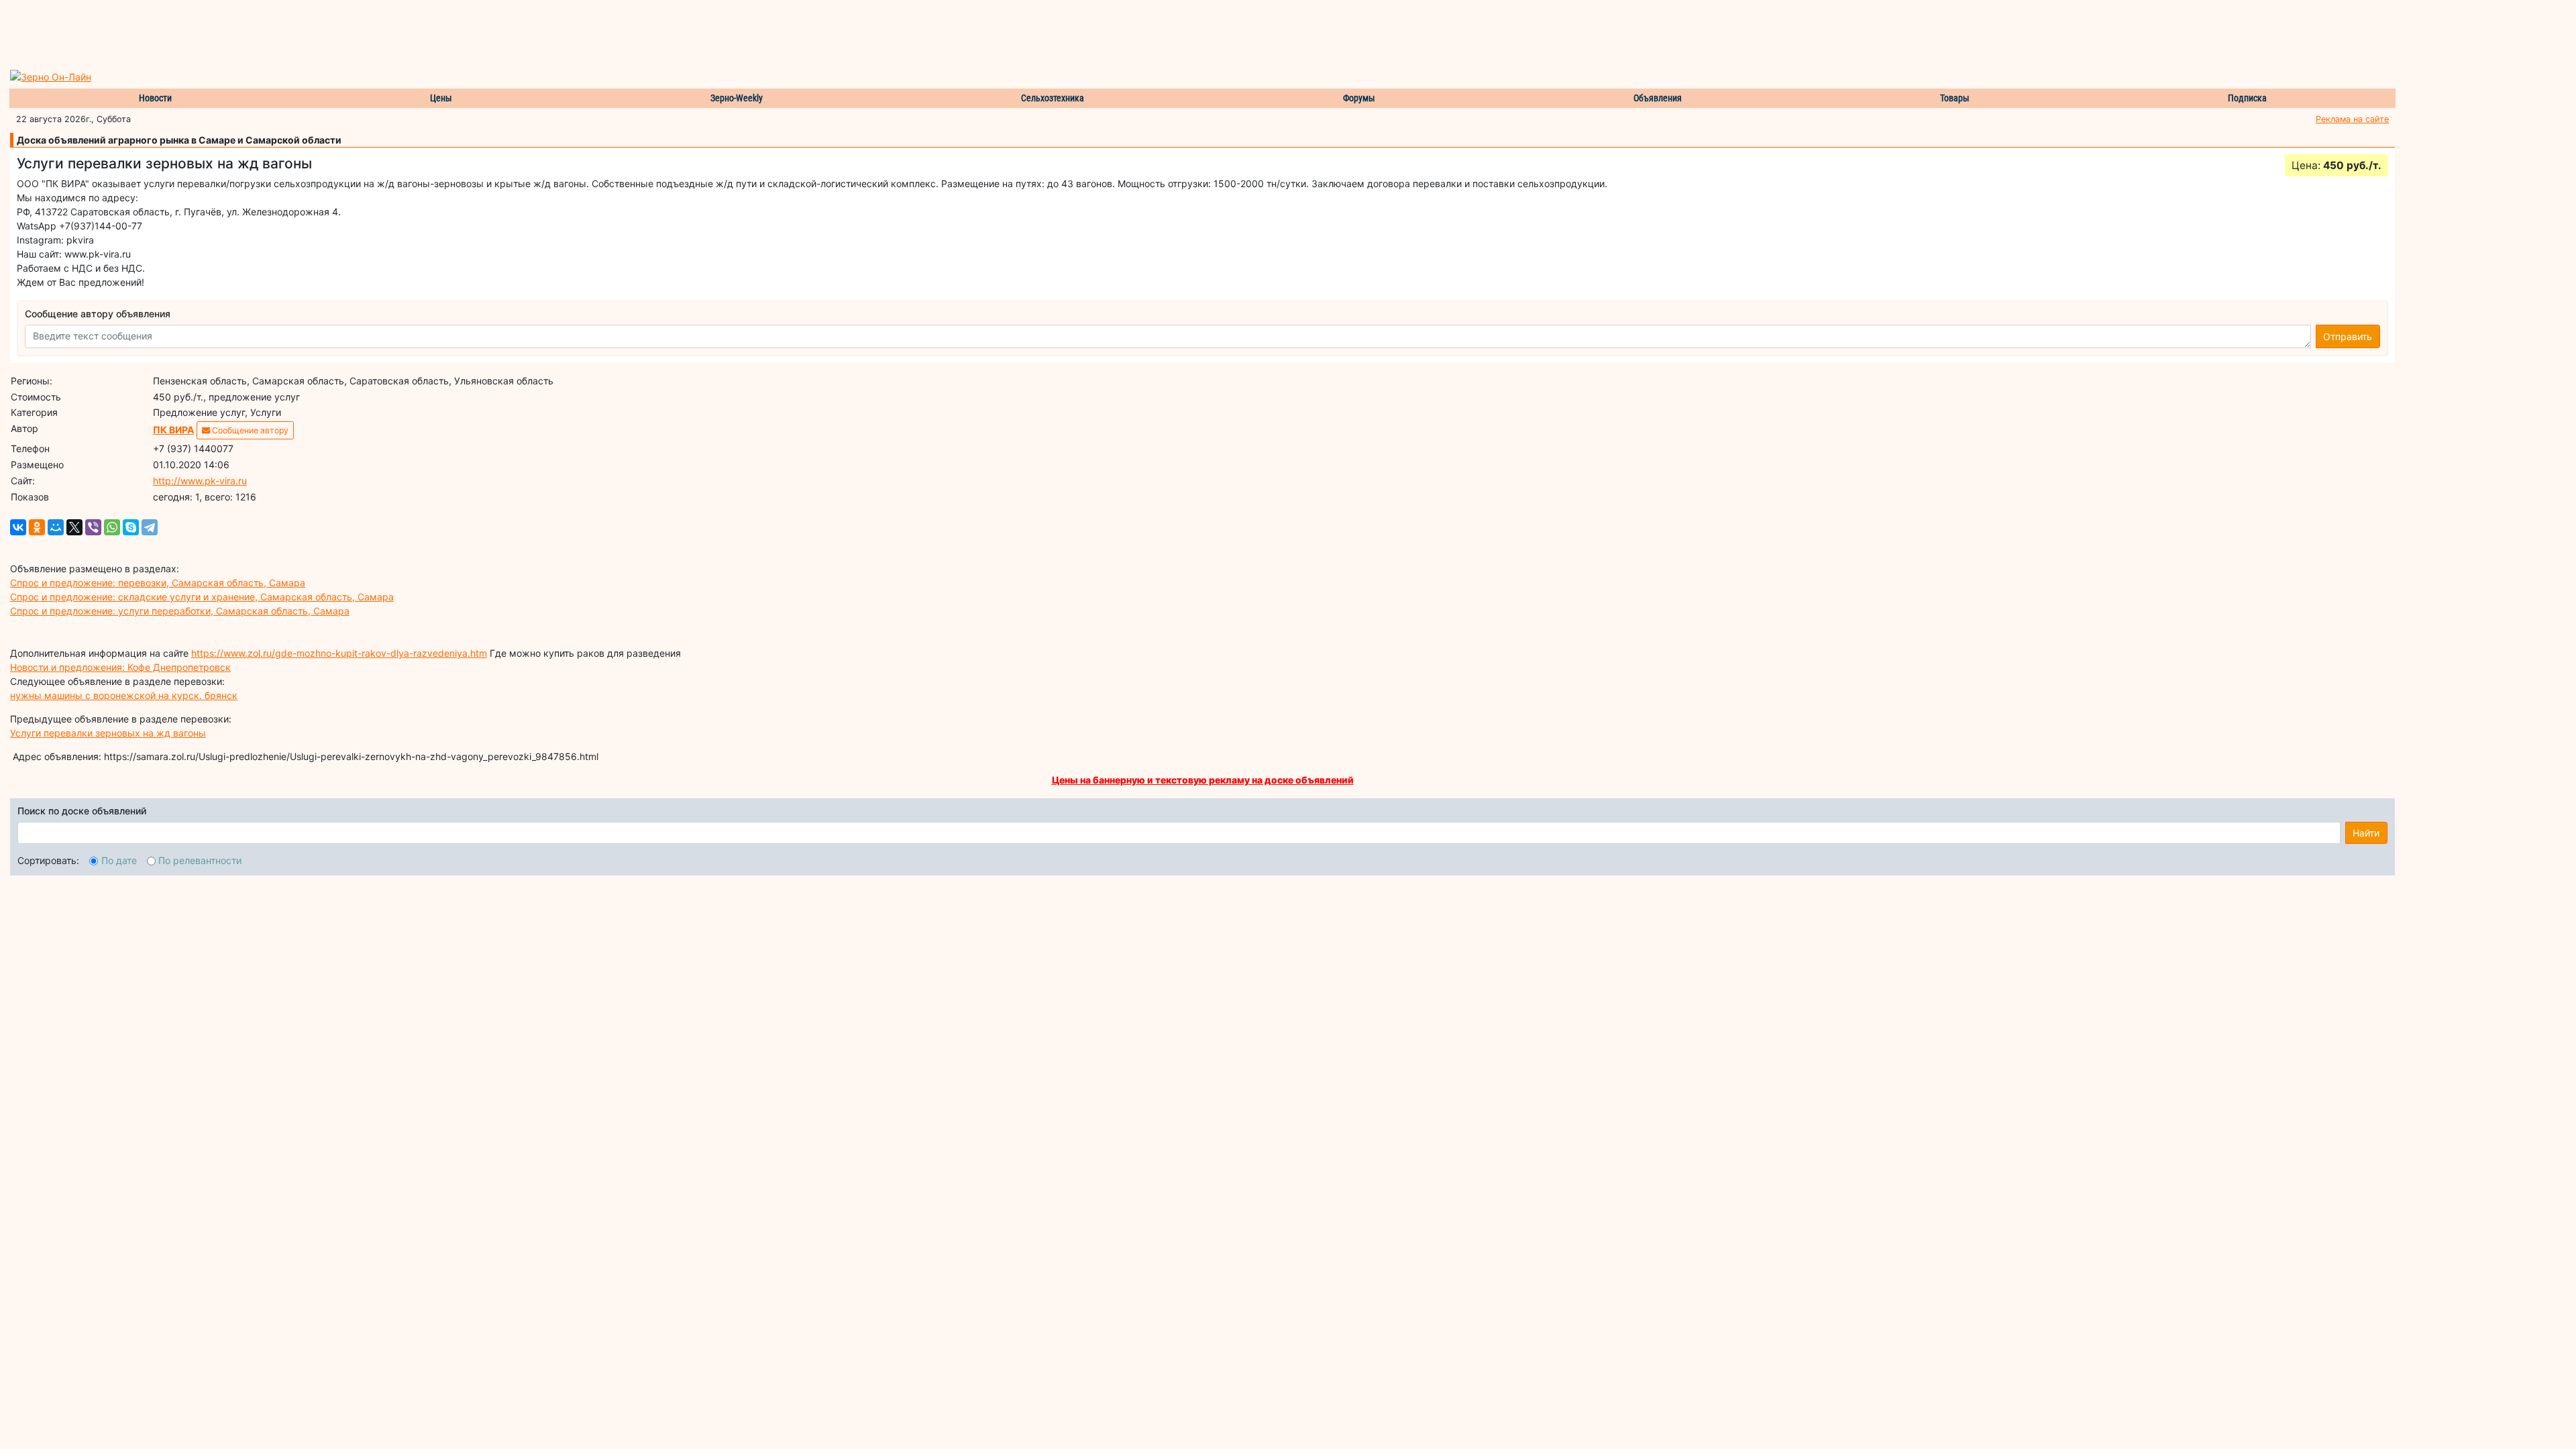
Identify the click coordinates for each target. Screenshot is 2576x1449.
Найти (2366, 833)
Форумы (1359, 98)
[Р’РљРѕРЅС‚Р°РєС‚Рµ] (18, 527)
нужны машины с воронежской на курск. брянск (124, 695)
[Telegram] (150, 527)
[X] (74, 527)
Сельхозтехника (1053, 98)
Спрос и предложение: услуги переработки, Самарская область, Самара (180, 611)
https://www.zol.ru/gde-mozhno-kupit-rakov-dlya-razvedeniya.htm (339, 653)
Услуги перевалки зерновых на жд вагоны (108, 733)
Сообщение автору (249, 430)
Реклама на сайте (2352, 119)
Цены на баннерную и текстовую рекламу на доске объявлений (1203, 780)
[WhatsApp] (112, 527)
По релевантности (200, 860)
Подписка (2247, 98)
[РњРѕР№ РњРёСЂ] (56, 527)
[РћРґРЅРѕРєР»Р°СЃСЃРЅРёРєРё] (37, 527)
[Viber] (93, 527)
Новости (155, 98)
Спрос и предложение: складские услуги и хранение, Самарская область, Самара (202, 597)
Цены (441, 98)
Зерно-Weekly (737, 98)
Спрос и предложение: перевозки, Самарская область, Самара (158, 583)
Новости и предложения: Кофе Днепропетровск (120, 667)
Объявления (1658, 98)
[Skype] (131, 527)
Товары (1955, 98)
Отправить (2348, 336)
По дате (119, 860)
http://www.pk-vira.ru (200, 481)
